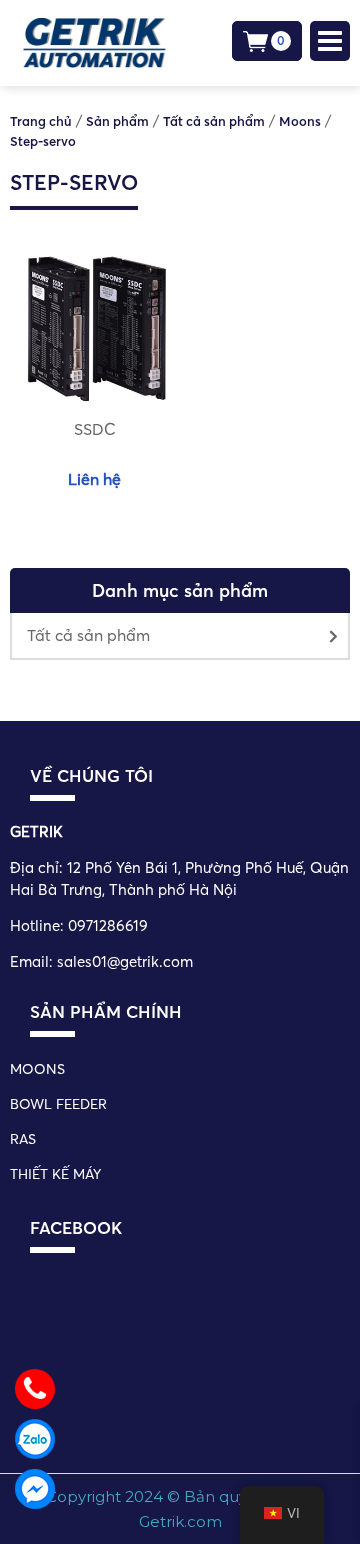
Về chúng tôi (91, 775)
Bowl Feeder (58, 1104)
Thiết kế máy (55, 1174)
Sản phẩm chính (106, 1011)
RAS (23, 1139)
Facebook (76, 1227)
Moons (37, 1069)
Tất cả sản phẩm (88, 635)
